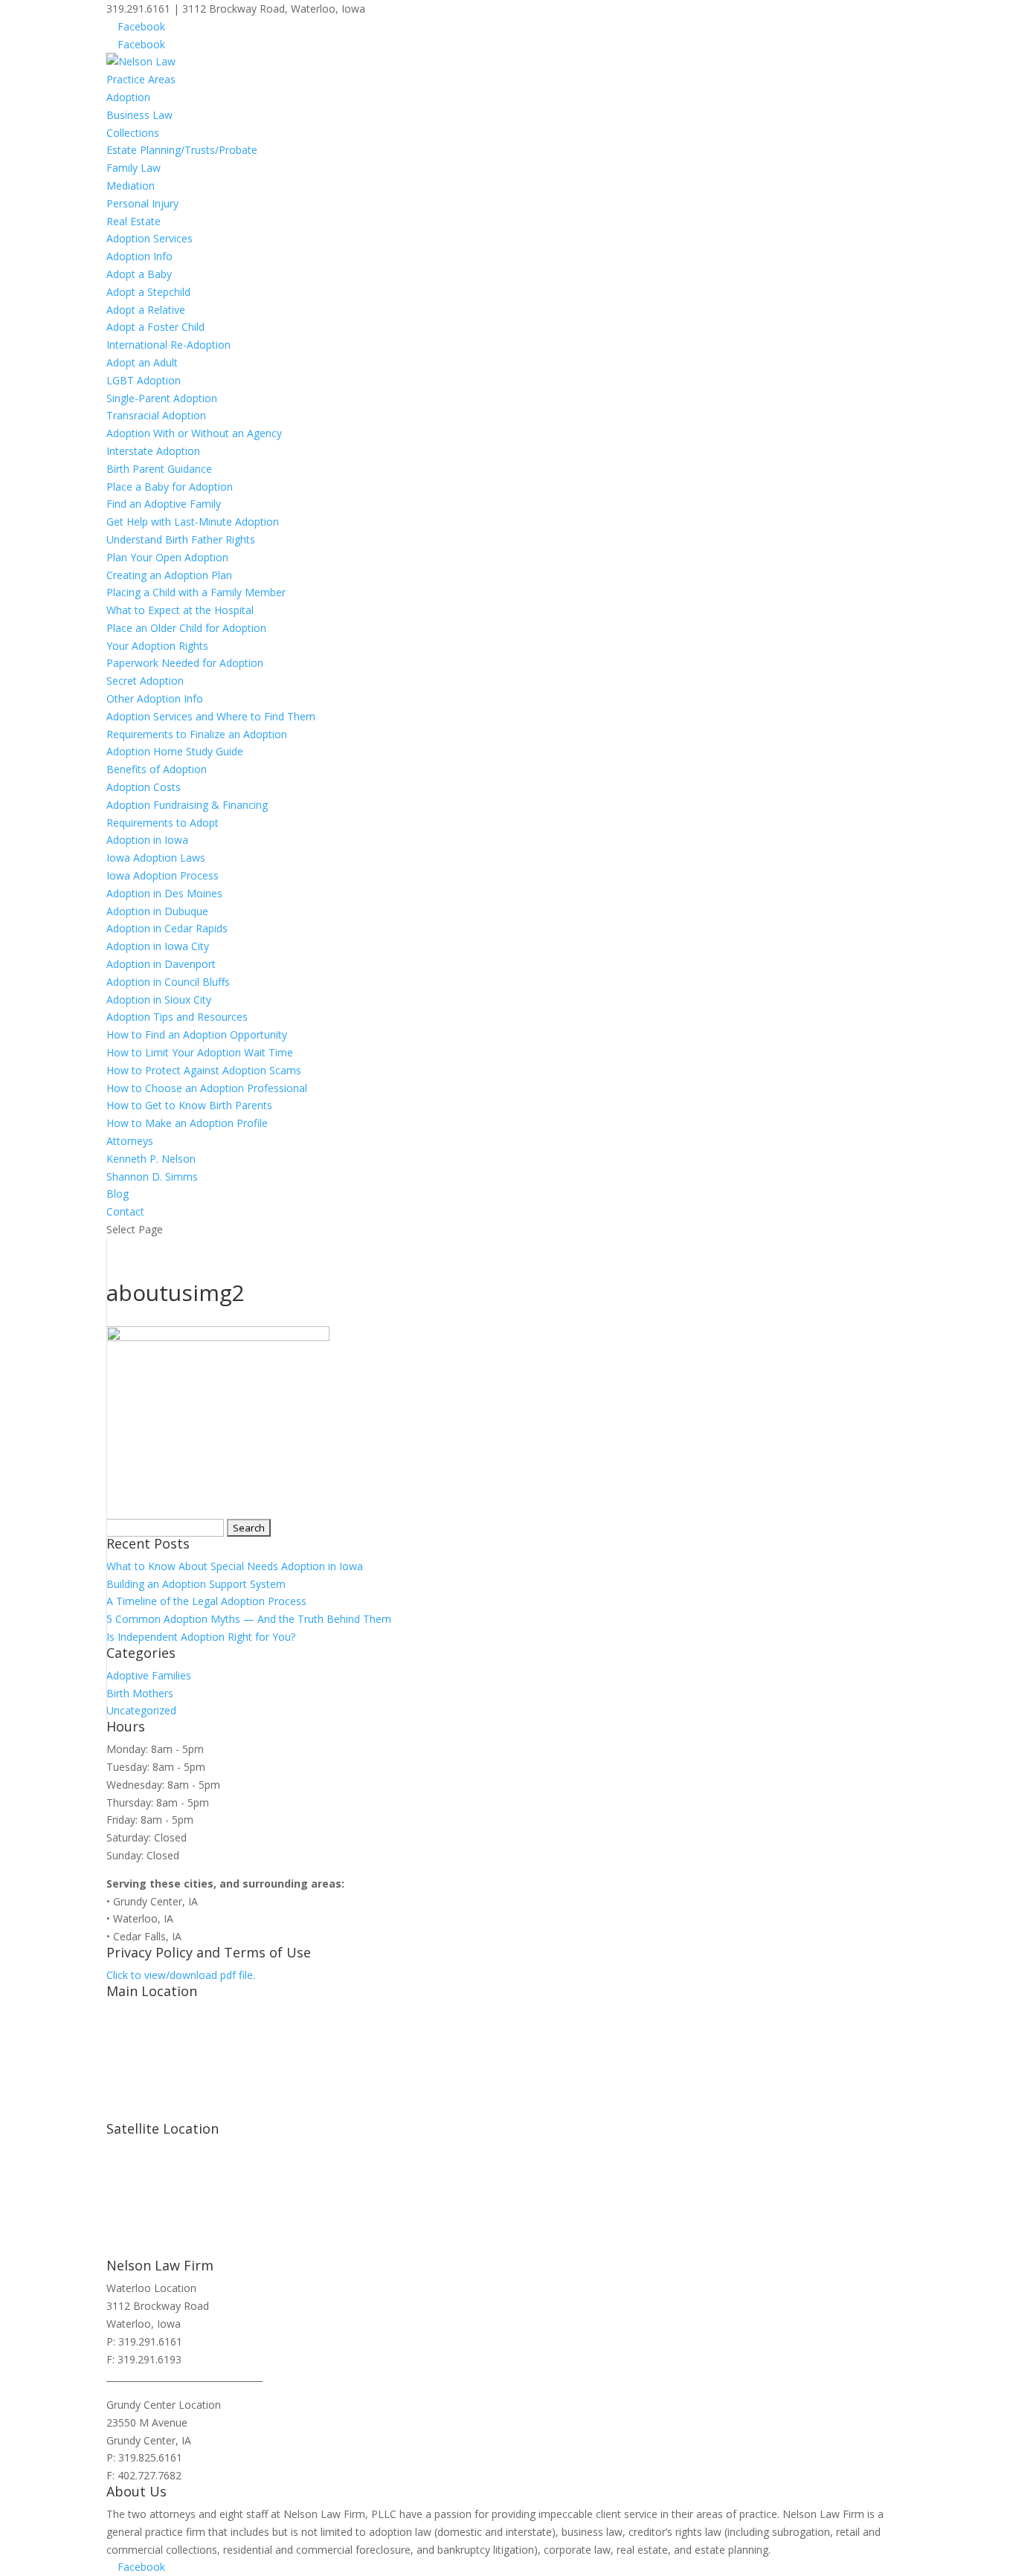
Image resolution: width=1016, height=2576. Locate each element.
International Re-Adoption (168, 345)
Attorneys (130, 1141)
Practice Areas (141, 79)
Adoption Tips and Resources (177, 1017)
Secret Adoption (145, 681)
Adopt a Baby (139, 274)
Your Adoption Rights (157, 646)
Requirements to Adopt (163, 823)
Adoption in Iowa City (158, 946)
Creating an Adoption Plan (169, 575)
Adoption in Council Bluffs (168, 982)
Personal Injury (142, 203)
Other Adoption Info (155, 698)
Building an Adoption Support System (196, 1584)
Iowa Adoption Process (163, 875)
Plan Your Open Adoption (167, 557)
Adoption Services (149, 238)
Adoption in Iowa (147, 840)
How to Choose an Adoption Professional (207, 1088)
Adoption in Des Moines (164, 893)
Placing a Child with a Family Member (196, 592)
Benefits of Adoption (157, 769)
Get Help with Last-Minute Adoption (193, 522)
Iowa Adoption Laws (156, 858)
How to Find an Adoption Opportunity (197, 1034)
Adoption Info (139, 256)
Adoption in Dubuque (157, 911)
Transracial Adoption (156, 415)
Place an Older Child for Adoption (186, 628)
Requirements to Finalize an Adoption (197, 734)
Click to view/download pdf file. (181, 1975)
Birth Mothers (140, 1693)
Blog (118, 1194)
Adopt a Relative (146, 310)
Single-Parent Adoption (162, 398)
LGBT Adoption (144, 380)
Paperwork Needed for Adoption (185, 663)
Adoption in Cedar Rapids (167, 928)
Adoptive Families (149, 1675)
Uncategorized (141, 1710)
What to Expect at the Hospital (180, 610)
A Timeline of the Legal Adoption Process (206, 1601)
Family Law (134, 168)
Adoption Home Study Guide (175, 751)
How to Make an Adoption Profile (187, 1123)
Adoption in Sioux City (159, 1000)
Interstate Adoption (153, 451)
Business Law (139, 115)
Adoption (128, 97)
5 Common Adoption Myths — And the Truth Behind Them (249, 1619)
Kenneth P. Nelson (151, 1159)
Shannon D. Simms (152, 1176)
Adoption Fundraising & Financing (187, 805)
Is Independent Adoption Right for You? (201, 1637)
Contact (125, 1211)
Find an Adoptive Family (164, 504)
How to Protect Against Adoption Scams (204, 1070)
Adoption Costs (144, 787)
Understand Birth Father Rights (181, 539)
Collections (133, 133)
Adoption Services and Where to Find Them (211, 716)
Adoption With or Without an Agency (194, 433)
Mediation (131, 185)
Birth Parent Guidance (159, 469)
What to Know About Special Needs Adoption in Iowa (235, 1566)
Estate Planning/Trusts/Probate (182, 150)
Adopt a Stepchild (148, 292)
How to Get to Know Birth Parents (189, 1105)
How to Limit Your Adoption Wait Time (200, 1052)
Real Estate (134, 221)
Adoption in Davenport (161, 964)
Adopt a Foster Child (155, 327)
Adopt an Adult (142, 362)
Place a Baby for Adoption (170, 487)
